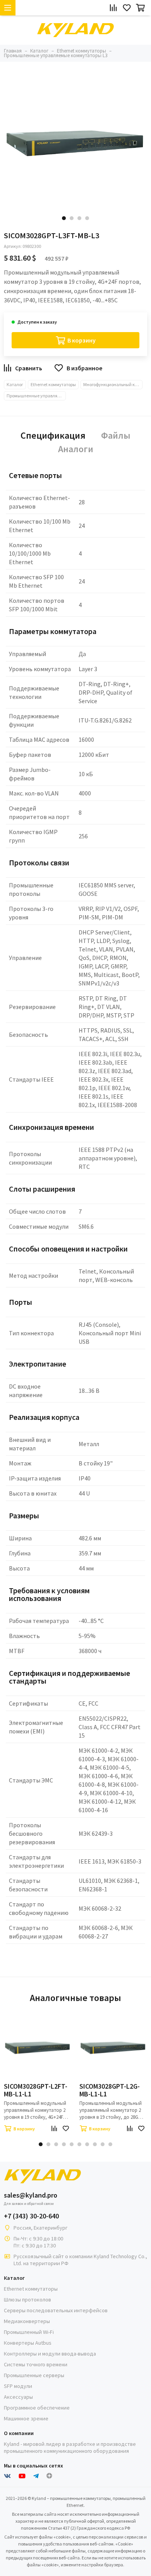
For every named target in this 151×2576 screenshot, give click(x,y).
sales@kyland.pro (31, 2195)
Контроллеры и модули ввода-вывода (50, 2354)
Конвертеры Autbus (28, 2343)
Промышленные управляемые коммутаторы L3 (36, 396)
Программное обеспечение (37, 2408)
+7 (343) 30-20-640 (31, 2216)
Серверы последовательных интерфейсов (56, 2310)
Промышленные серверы (34, 2375)
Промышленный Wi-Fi (29, 2332)
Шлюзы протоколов (27, 2300)
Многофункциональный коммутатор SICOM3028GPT (113, 384)
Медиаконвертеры (27, 2321)
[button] (64, 218)
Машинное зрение (26, 2418)
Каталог (15, 384)
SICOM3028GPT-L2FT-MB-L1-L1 (36, 2090)
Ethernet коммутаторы (53, 384)
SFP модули (18, 2386)
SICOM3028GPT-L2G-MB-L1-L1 (110, 2090)
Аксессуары (18, 2397)
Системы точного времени (36, 2364)
